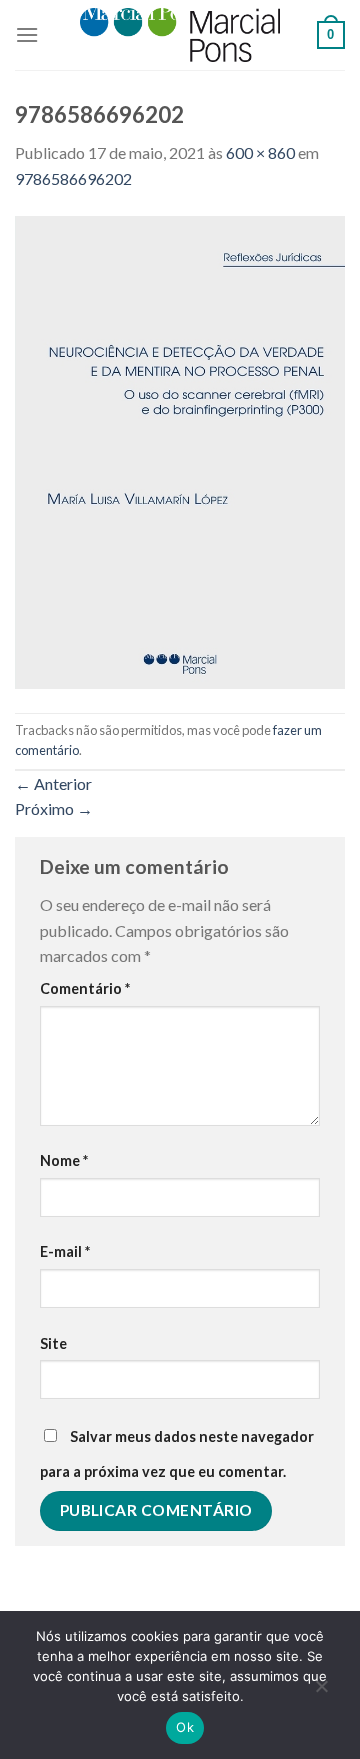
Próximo (54, 808)
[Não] (321, 1691)
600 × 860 (260, 152)
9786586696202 (73, 178)
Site (53, 1343)
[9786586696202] (180, 449)
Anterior (53, 783)
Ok (185, 1727)
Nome (64, 1160)
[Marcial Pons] (180, 34)
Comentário (85, 988)
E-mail (65, 1251)
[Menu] (27, 34)
